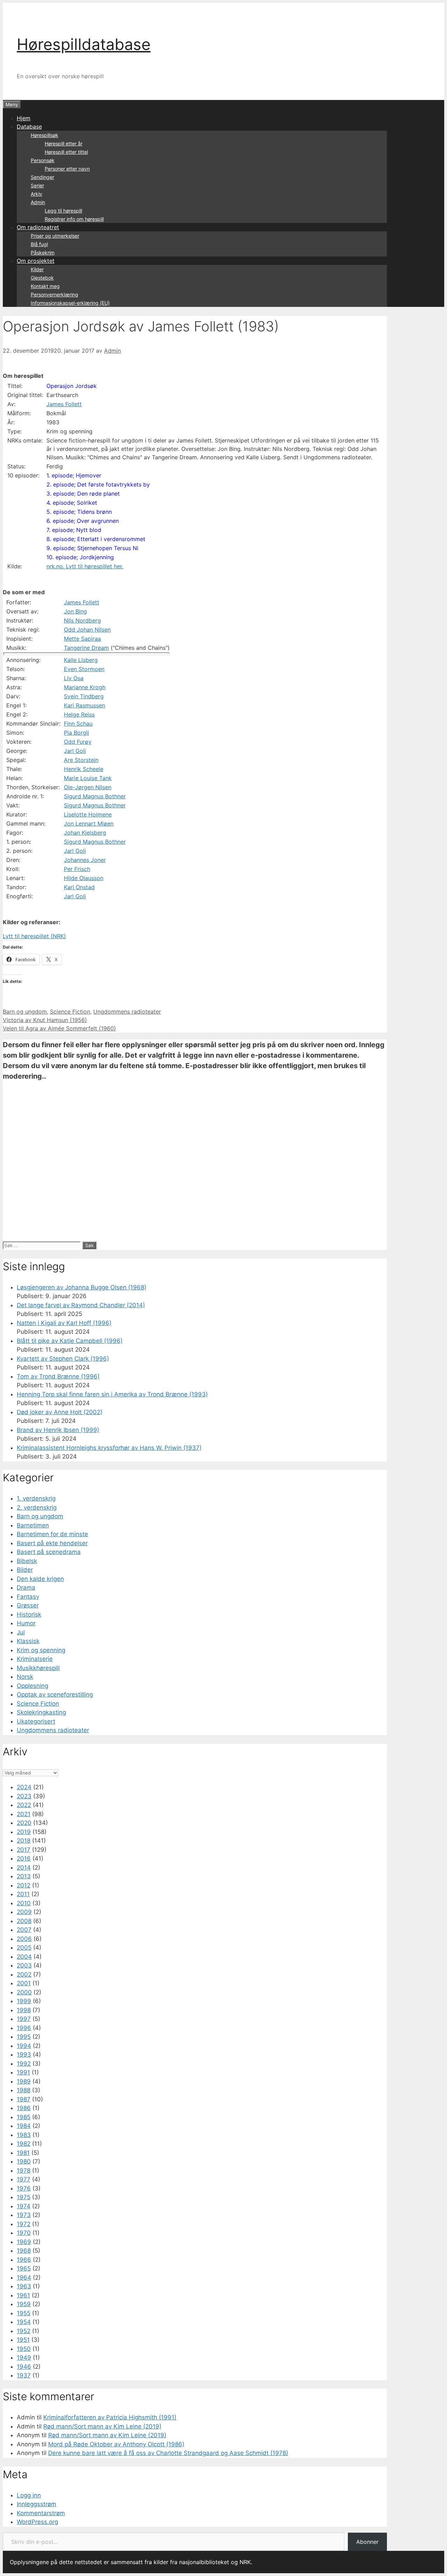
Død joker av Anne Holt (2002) (60, 1412)
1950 (24, 2349)
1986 (24, 2108)
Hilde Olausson (84, 878)
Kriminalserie (35, 1659)
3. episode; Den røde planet (83, 494)
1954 (24, 2322)
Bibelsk (27, 1561)
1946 (24, 2367)
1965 (24, 2268)
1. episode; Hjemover (74, 475)
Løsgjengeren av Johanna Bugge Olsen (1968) (82, 1287)
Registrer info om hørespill (74, 219)
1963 (24, 2286)
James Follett (64, 404)
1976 (24, 2188)
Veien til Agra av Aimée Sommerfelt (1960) (59, 1028)
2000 (24, 1992)
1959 (24, 2304)
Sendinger (42, 177)
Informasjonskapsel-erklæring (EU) (70, 303)
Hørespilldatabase (84, 44)
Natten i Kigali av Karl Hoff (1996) (64, 1323)
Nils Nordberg (82, 620)
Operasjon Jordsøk (72, 386)
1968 (24, 2251)
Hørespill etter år (64, 143)
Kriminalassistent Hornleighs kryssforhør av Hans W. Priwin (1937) (109, 1448)
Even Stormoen (84, 669)
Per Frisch (77, 869)
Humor (26, 1623)
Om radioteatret (38, 227)
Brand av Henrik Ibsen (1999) (58, 1430)
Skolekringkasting (41, 1712)
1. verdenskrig (36, 1498)
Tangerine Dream (86, 648)
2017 (24, 1850)
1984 (24, 2126)
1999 (24, 2001)
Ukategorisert (36, 1721)
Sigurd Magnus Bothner (95, 796)
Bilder (25, 1570)
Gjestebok (42, 278)
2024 (24, 1787)
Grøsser (28, 1605)
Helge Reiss (79, 714)
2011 (23, 1894)
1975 (24, 2197)
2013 (24, 1876)
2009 (24, 1912)
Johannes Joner (85, 860)
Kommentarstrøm (41, 2513)
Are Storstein (81, 760)
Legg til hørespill (63, 211)
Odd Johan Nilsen (87, 629)
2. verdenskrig (37, 1508)
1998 (24, 2010)
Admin (38, 202)
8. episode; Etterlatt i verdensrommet (96, 539)
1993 (24, 2055)
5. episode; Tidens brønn (79, 512)
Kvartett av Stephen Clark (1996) (63, 1359)
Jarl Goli (75, 751)
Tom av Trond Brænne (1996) (58, 1376)
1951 (23, 2340)
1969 (24, 2242)
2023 (24, 1796)
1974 (24, 2206)
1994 (24, 2046)
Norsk (25, 1677)
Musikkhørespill (38, 1668)
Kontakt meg (45, 286)
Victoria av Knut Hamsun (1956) (45, 1020)
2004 (24, 1957)
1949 (24, 2358)
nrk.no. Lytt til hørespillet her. (85, 566)
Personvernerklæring (54, 294)
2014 (24, 1868)
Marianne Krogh (85, 687)
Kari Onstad (79, 887)
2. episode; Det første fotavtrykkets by (98, 484)
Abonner (367, 2542)
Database (29, 127)
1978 (24, 2171)
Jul (21, 1632)
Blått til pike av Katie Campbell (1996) (70, 1341)
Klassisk (28, 1641)
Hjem (24, 118)
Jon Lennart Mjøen (89, 823)
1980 (24, 2161)
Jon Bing (75, 611)
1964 (24, 2278)
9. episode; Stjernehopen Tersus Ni (92, 548)
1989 (24, 2081)
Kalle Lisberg (81, 660)
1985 (24, 2117)
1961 (23, 2295)
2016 (24, 1858)
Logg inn (29, 2495)
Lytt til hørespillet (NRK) (34, 936)
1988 (24, 2090)
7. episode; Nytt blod (74, 530)
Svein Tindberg (84, 696)
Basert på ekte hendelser (52, 1543)
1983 (24, 2135)
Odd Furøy (78, 742)
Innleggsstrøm (36, 2504)
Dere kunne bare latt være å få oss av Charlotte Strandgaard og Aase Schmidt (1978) (168, 2453)
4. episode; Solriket (72, 503)
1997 (24, 2019)
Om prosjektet (36, 261)
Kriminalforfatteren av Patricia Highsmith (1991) (110, 2417)
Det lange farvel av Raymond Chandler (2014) (81, 1305)
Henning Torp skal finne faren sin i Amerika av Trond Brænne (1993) (112, 1394)
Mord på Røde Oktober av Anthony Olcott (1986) (116, 2444)
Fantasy (28, 1597)
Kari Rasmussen (85, 705)
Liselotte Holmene (88, 814)
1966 (24, 2260)
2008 (24, 1921)
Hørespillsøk (45, 135)
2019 (24, 1832)
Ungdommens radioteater (127, 1012)
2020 (24, 1823)
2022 (24, 1805)
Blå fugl (39, 244)
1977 (24, 2179)
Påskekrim (43, 253)
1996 (24, 2028)
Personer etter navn (67, 169)
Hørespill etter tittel (66, 152)
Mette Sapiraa (82, 639)
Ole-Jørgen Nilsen (88, 787)
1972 (24, 2224)
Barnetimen (33, 1525)
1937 (24, 2375)
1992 (24, 2064)
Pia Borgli (76, 733)
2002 (24, 1974)
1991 (23, 2072)
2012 (24, 1885)
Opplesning (32, 1686)
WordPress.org (37, 2522)
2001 (24, 1983)
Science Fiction (70, 1012)
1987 (24, 2099)
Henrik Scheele (84, 769)
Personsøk (43, 160)
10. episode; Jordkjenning (80, 557)
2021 (24, 1814)
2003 (24, 1965)
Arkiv (36, 194)
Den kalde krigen (40, 1579)
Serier (37, 185)
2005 (24, 1948)
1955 (24, 2313)
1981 (23, 2153)
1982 (24, 2144)
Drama (26, 1588)
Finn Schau (78, 724)
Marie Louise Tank (88, 778)
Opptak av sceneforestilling (55, 1694)
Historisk (29, 1614)
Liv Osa (74, 678)
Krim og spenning (41, 1650)
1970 (24, 2233)
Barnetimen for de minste (52, 1534)
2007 (24, 1930)
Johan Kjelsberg (85, 833)
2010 (24, 1903)
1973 (24, 2215)
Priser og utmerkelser (55, 236)
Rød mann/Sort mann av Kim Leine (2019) (102, 2426)
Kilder (37, 269)
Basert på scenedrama (49, 1552)
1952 (24, 2331)
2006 (24, 1939)
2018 (24, 1841)
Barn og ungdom (25, 1012)
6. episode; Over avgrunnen (83, 521)
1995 (24, 2037)
